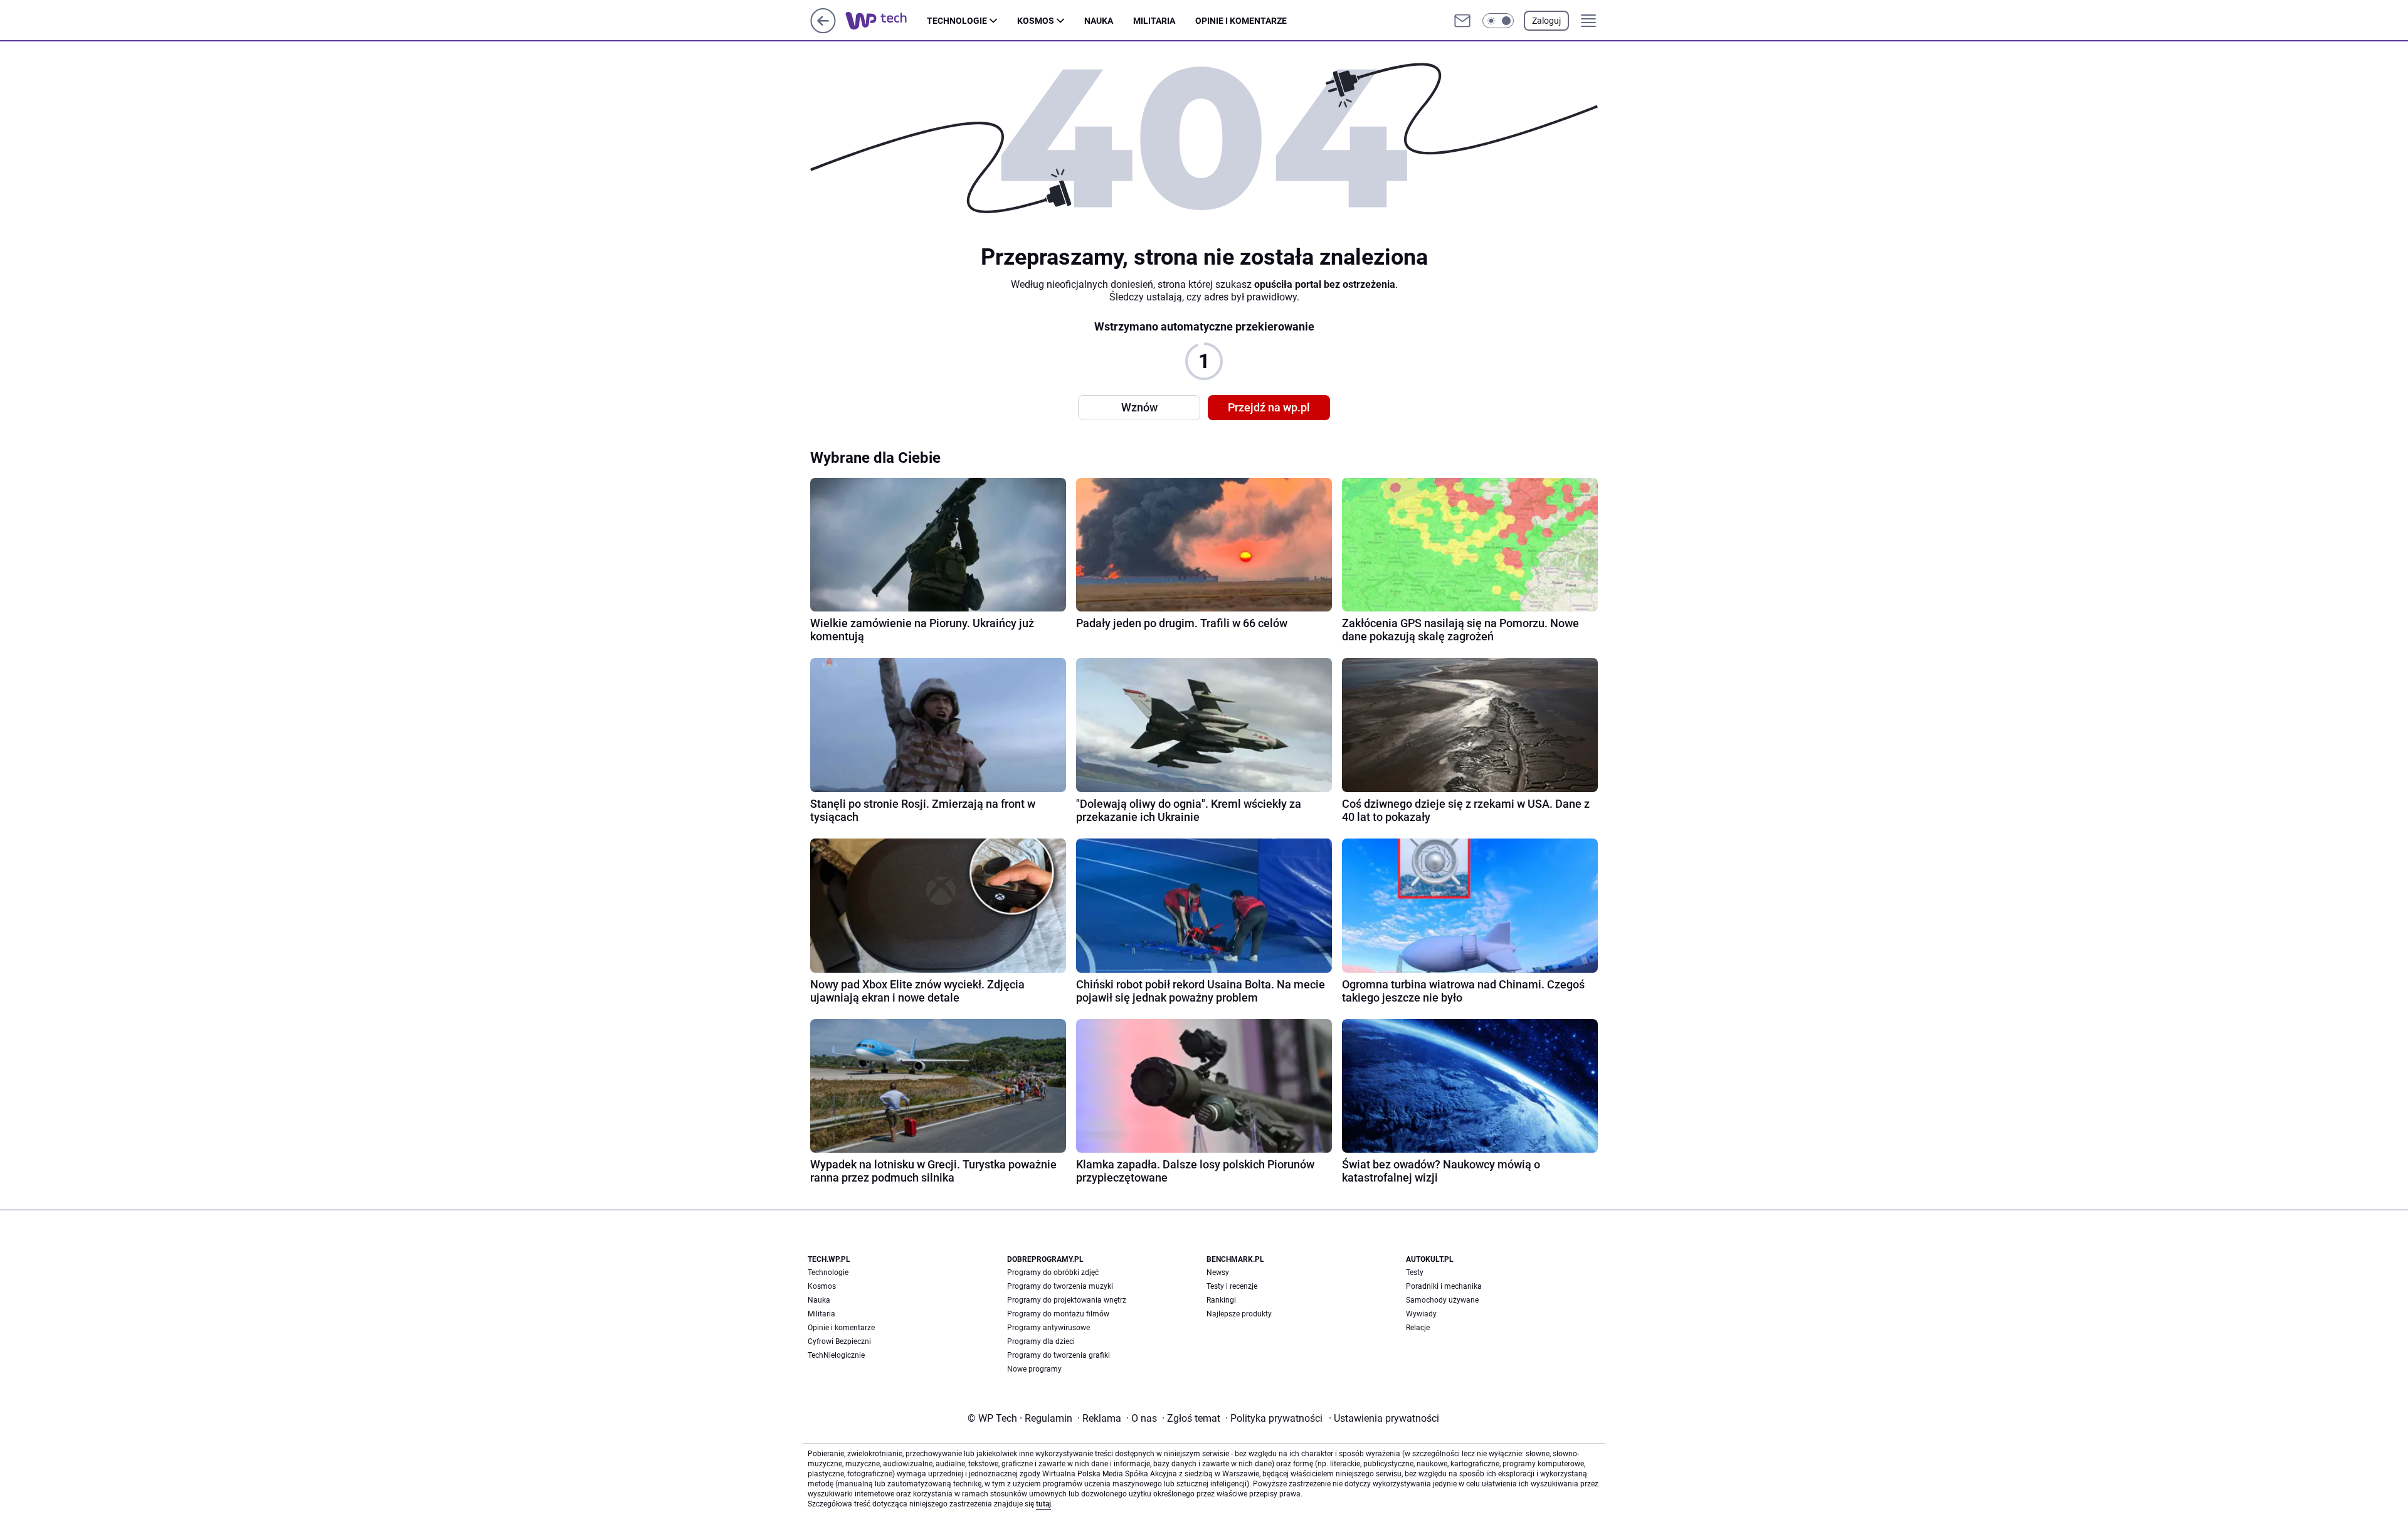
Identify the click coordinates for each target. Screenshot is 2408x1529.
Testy (1415, 1272)
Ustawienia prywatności (1384, 1418)
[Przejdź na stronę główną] (823, 30)
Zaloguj (1546, 21)
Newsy (1218, 1272)
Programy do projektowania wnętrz (1067, 1300)
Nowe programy (1034, 1369)
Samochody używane (1442, 1300)
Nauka (1099, 21)
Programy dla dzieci (1041, 1341)
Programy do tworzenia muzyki (1060, 1286)
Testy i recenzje (1232, 1286)
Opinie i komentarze (1241, 21)
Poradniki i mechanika (1444, 1286)
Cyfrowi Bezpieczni (839, 1341)
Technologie (957, 21)
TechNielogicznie (836, 1355)
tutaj (1043, 1504)
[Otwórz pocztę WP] (1462, 21)
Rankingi (1221, 1300)
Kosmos (1036, 21)
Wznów (1139, 407)
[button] (1498, 21)
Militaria (1154, 21)
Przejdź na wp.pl (1269, 407)
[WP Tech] (886, 21)
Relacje (1418, 1328)
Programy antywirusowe (1048, 1328)
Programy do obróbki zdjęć (1053, 1272)
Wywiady (1421, 1314)
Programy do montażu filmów (1058, 1314)
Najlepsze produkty (1239, 1314)
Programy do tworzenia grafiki (1059, 1355)
